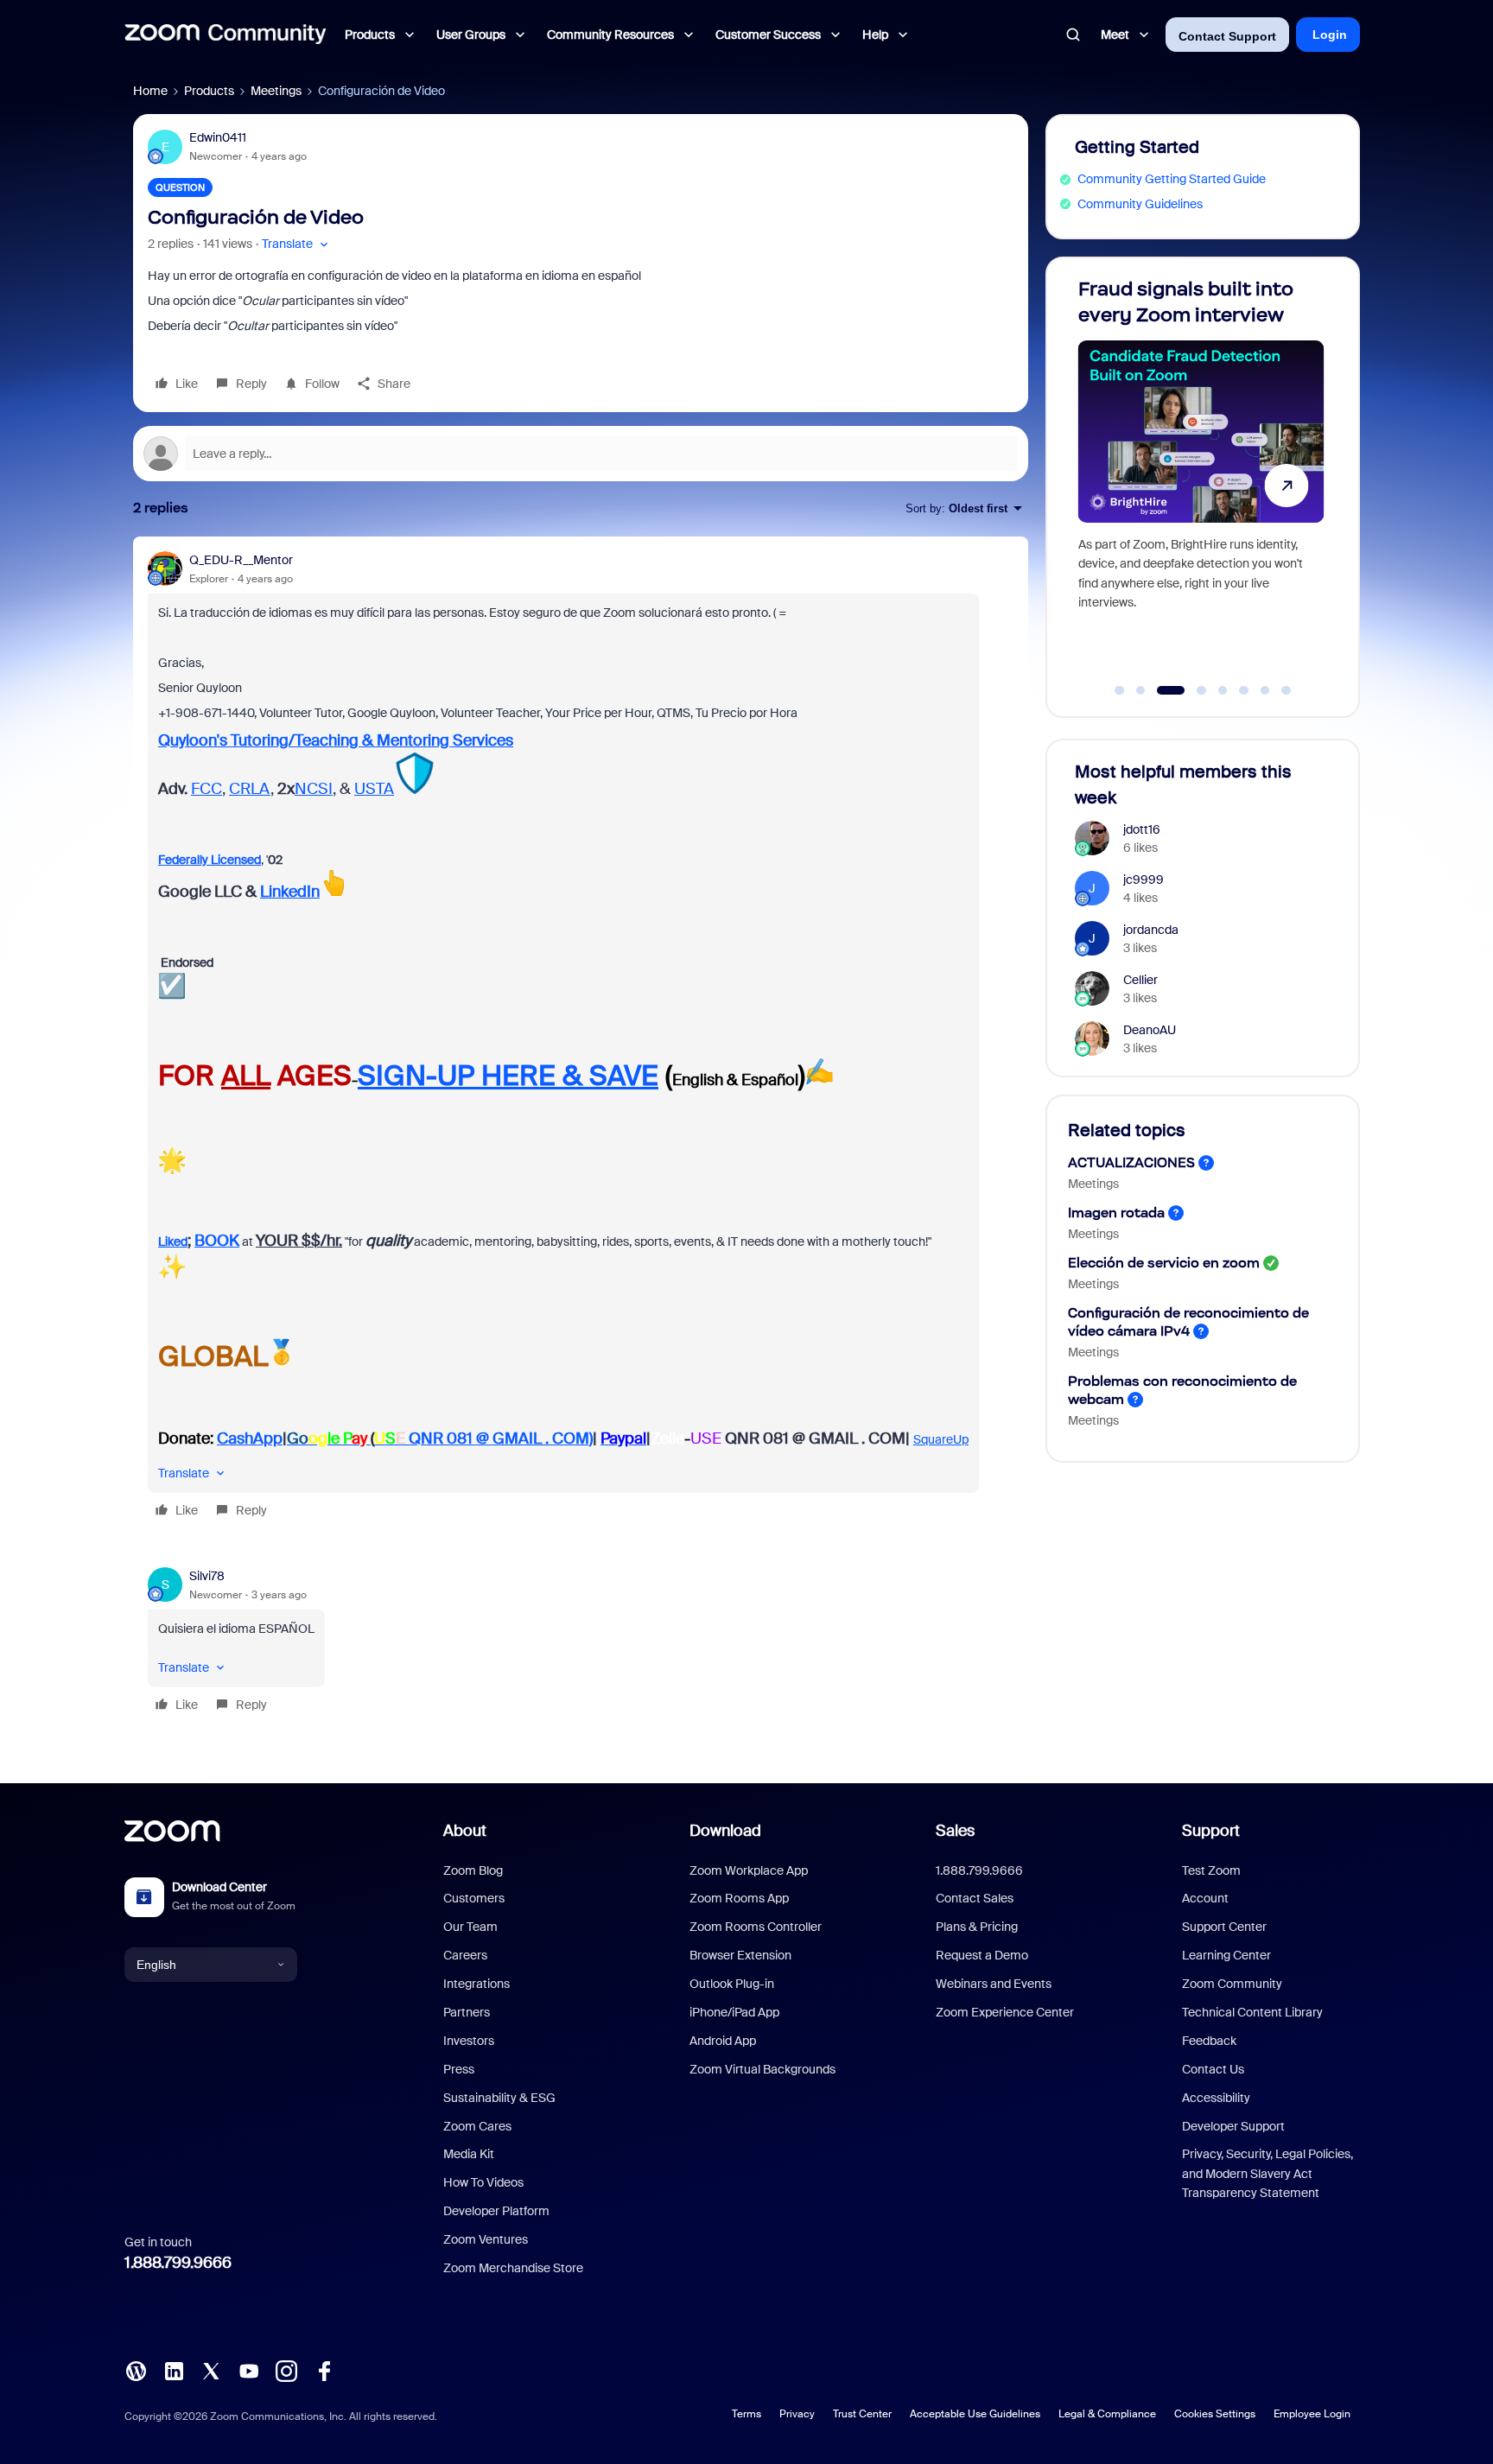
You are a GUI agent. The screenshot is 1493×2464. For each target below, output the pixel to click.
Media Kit (469, 2154)
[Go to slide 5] (1223, 690)
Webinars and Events (994, 1984)
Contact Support (1227, 36)
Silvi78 (207, 1576)
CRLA (250, 789)
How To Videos (483, 2182)
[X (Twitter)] (211, 2370)
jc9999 (1144, 880)
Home (150, 91)
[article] (581, 1038)
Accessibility (1216, 2098)
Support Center (1224, 1927)
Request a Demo (982, 1955)
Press (459, 2069)
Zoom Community (1232, 1984)
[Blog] (136, 2370)
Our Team (470, 1927)
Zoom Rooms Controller (756, 1927)
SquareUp (941, 1439)
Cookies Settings (1215, 2414)
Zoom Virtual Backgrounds (762, 2069)
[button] (297, 244)
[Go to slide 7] (1265, 690)
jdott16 (1142, 829)
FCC (206, 789)
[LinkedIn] (174, 2370)
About (465, 1831)
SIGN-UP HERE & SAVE (508, 1076)
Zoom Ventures (486, 2239)
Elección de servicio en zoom (1164, 1263)
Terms (746, 2414)
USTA (374, 789)
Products (209, 91)
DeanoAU (1150, 1030)
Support (1211, 1831)
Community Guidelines (1140, 204)
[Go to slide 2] (1140, 690)
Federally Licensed (210, 860)
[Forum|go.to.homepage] (226, 35)
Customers (474, 1898)
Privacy (797, 2414)
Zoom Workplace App (749, 1870)
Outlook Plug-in (732, 1984)
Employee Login (1312, 2414)
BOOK (217, 1241)
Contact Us (1213, 2069)
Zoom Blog (473, 1870)
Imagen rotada (1116, 1213)
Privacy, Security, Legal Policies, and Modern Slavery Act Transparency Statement (1267, 2173)
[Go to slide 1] (1120, 690)
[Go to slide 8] (1287, 690)
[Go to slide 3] (1162, 690)
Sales (955, 1831)
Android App (723, 2041)
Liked (173, 1242)
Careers (465, 1955)
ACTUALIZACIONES (1131, 1162)
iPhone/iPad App (734, 2012)
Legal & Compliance (1107, 2414)
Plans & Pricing (977, 1927)
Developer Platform (496, 2211)
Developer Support (1233, 2126)
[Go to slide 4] (1192, 690)
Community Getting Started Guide (1172, 179)
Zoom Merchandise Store (513, 2268)
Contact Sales (975, 1898)
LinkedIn (290, 892)
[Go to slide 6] (1244, 690)
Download (725, 1831)
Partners (467, 2012)
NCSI (314, 789)
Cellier (1140, 980)
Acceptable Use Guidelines (975, 2414)
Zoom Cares (477, 2126)
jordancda (1151, 930)
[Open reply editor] (581, 454)
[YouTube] (249, 2370)
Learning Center (1226, 1955)
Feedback (1209, 2041)
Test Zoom (1211, 1870)
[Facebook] (324, 2370)
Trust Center (862, 2414)
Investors (469, 2041)
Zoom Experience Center (1005, 2012)
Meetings (276, 91)
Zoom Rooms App (739, 1898)
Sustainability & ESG (499, 2098)
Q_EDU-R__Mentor (241, 560)
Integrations (476, 1984)
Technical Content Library (1252, 2012)
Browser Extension (740, 1955)
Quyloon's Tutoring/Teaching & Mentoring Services (336, 740)
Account (1205, 1898)
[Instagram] (286, 2370)
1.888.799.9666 (178, 2263)
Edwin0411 (218, 137)
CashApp (250, 1438)
